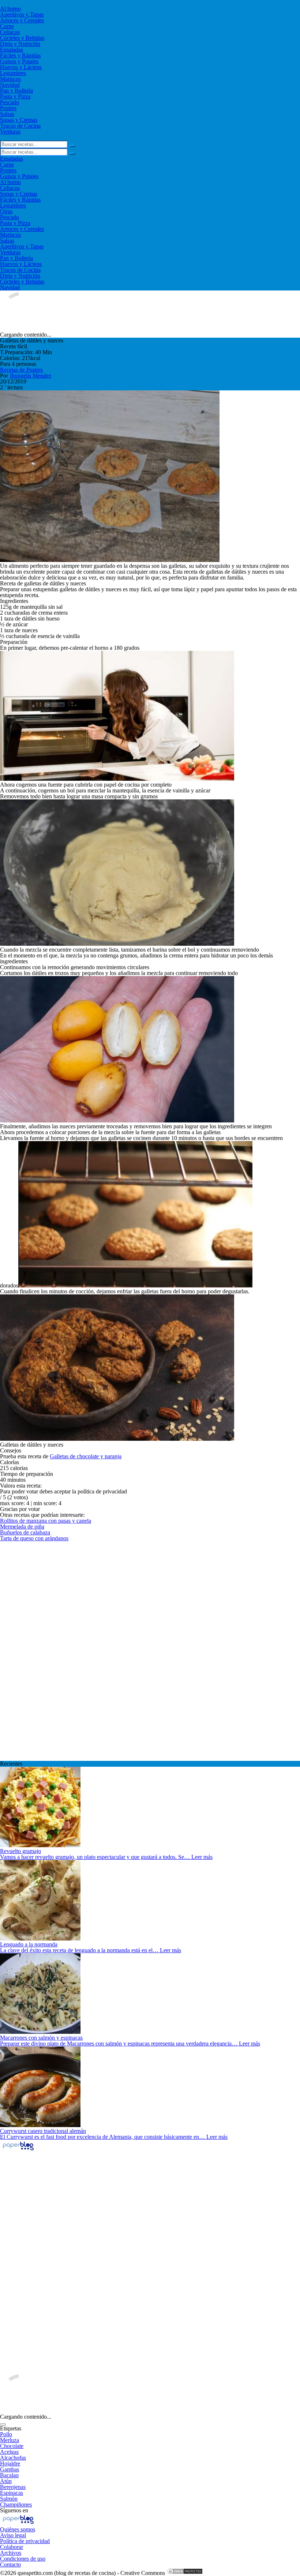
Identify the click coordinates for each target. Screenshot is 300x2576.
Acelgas (9, 2452)
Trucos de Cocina (20, 126)
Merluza (10, 2440)
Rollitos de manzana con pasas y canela (46, 1521)
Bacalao (9, 2475)
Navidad (10, 85)
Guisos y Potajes (19, 61)
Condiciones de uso (23, 2559)
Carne (7, 26)
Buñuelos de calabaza (25, 1532)
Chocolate (12, 2446)
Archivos (11, 2553)
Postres (8, 108)
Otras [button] (6, 211)
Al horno (10, 9)
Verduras (10, 132)
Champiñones (16, 2504)
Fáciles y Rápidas (20, 55)
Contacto (10, 2564)
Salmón (9, 2499)
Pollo (6, 2434)
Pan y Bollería (16, 91)
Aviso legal (13, 2535)
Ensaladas (12, 50)
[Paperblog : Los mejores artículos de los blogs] (18, 2150)
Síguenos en (14, 2510)
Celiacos (10, 32)
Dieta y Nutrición (20, 44)
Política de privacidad (25, 2541)
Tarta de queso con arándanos (34, 1538)
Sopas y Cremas (19, 120)
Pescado (10, 102)
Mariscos (10, 79)
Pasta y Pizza (15, 96)
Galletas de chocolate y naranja (86, 1456)
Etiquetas (11, 2428)
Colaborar (12, 2547)
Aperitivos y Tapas (22, 14)
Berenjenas (13, 2487)
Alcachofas (13, 2458)
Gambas (10, 2469)
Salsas (7, 114)
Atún (6, 2481)
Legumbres (13, 73)
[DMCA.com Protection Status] (185, 2573)
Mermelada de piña (22, 1527)
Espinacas (12, 2493)
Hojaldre (10, 2463)
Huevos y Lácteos (21, 67)
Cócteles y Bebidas (22, 38)
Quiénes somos (18, 2529)
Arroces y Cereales (22, 20)
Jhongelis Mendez (30, 376)
